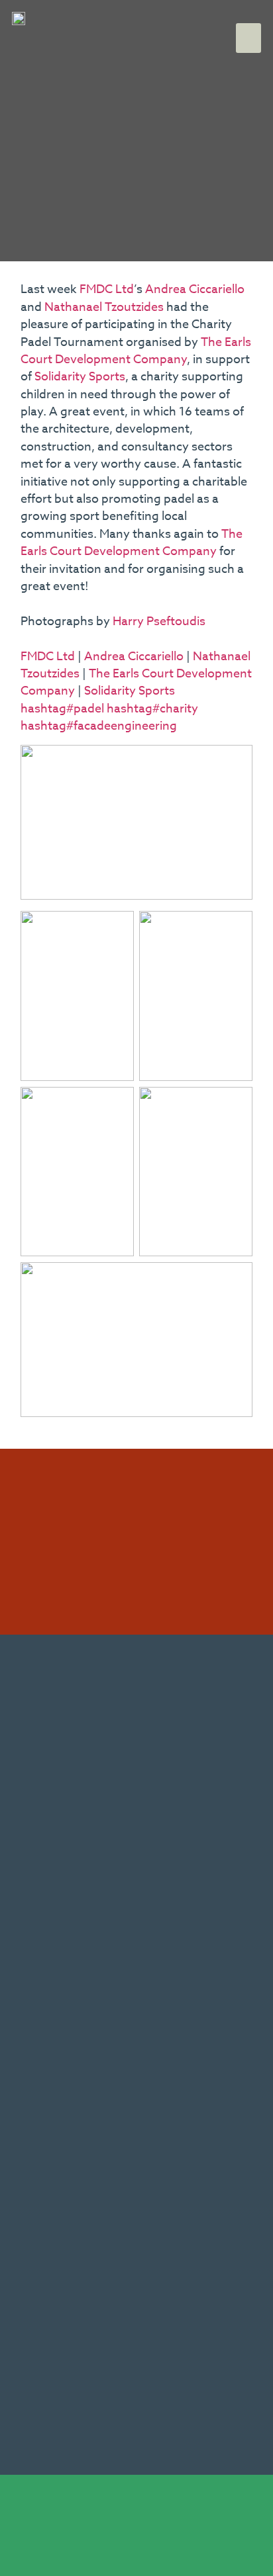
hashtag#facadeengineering (99, 726)
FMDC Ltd (107, 289)
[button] (248, 38)
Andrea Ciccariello (195, 289)
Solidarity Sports (80, 377)
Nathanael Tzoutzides (104, 307)
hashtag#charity (152, 709)
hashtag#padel (62, 709)
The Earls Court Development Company (136, 351)
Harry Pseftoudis (159, 622)
